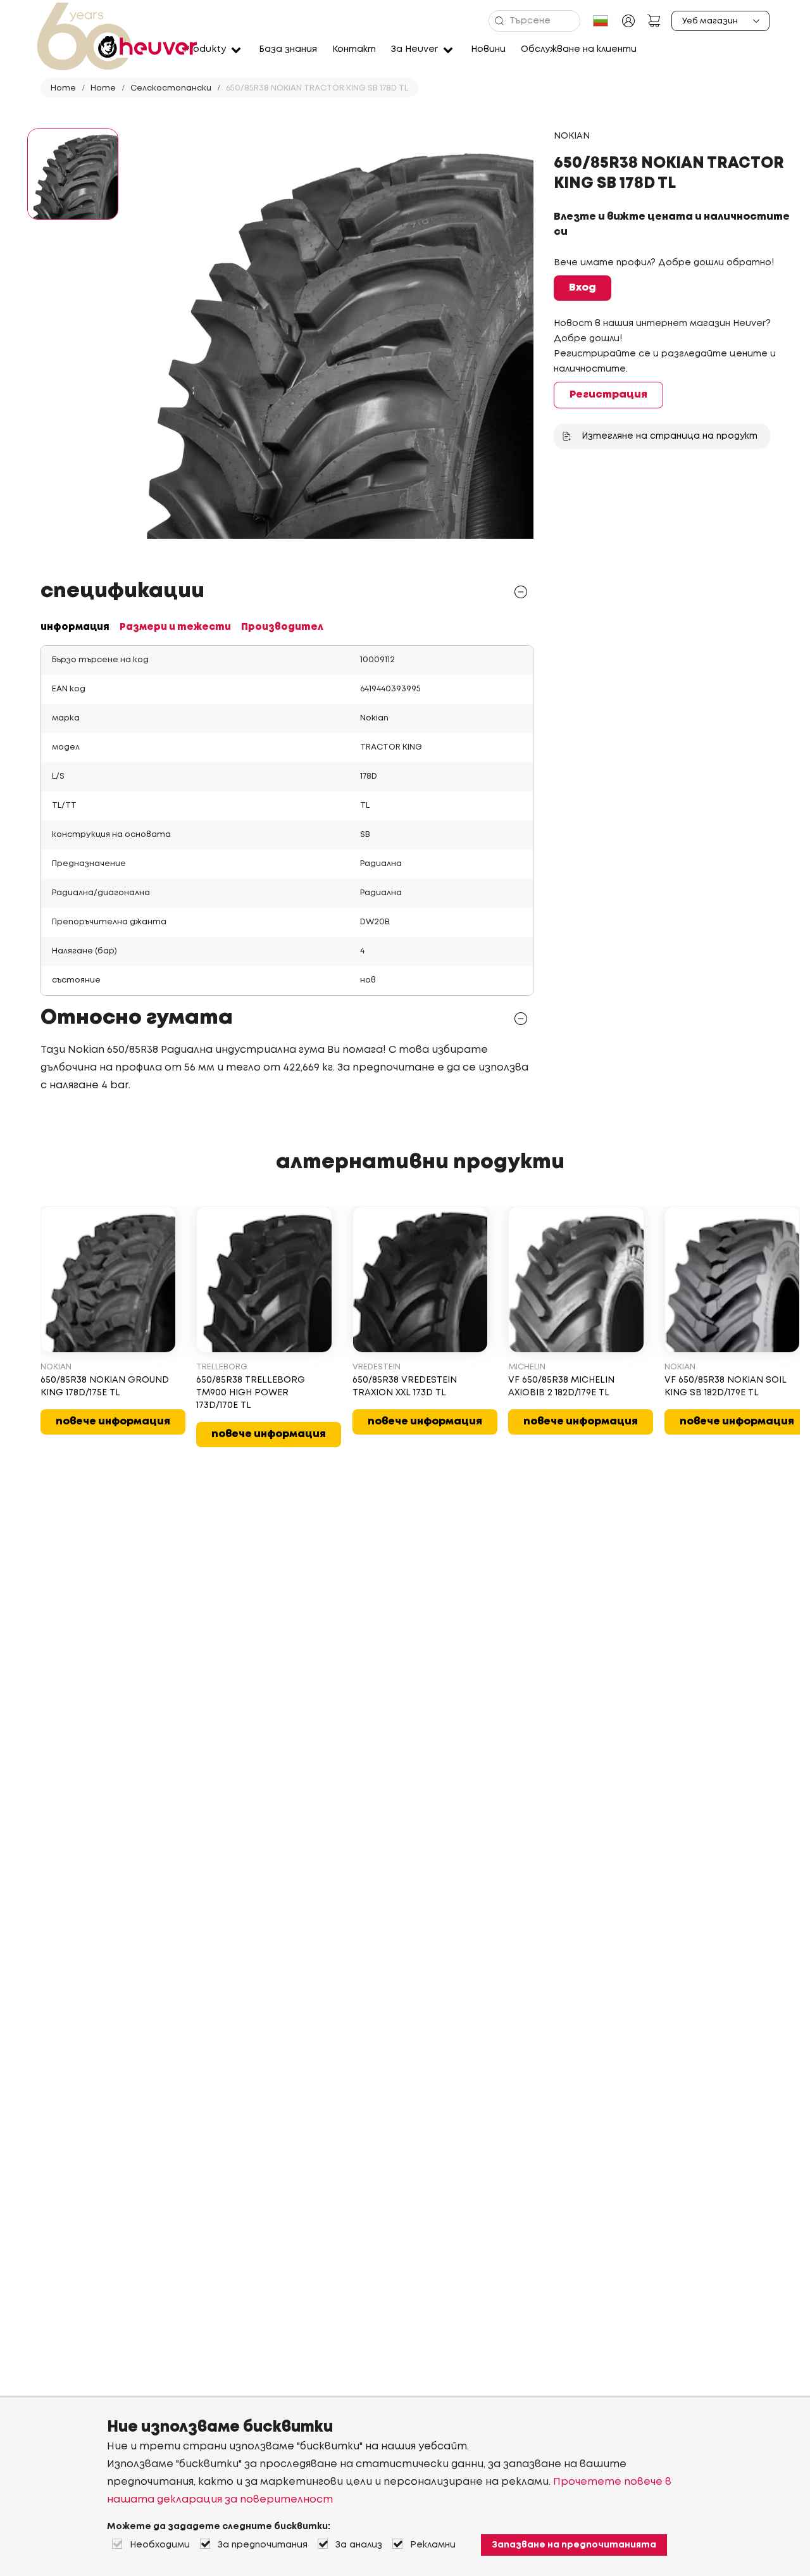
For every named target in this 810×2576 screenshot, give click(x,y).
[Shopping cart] (654, 21)
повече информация (113, 1422)
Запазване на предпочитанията (574, 2545)
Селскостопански (171, 88)
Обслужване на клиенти (579, 49)
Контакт (354, 49)
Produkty (205, 49)
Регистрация (608, 395)
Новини (488, 49)
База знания (288, 49)
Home (63, 88)
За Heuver (414, 49)
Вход (583, 288)
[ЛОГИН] (628, 21)
